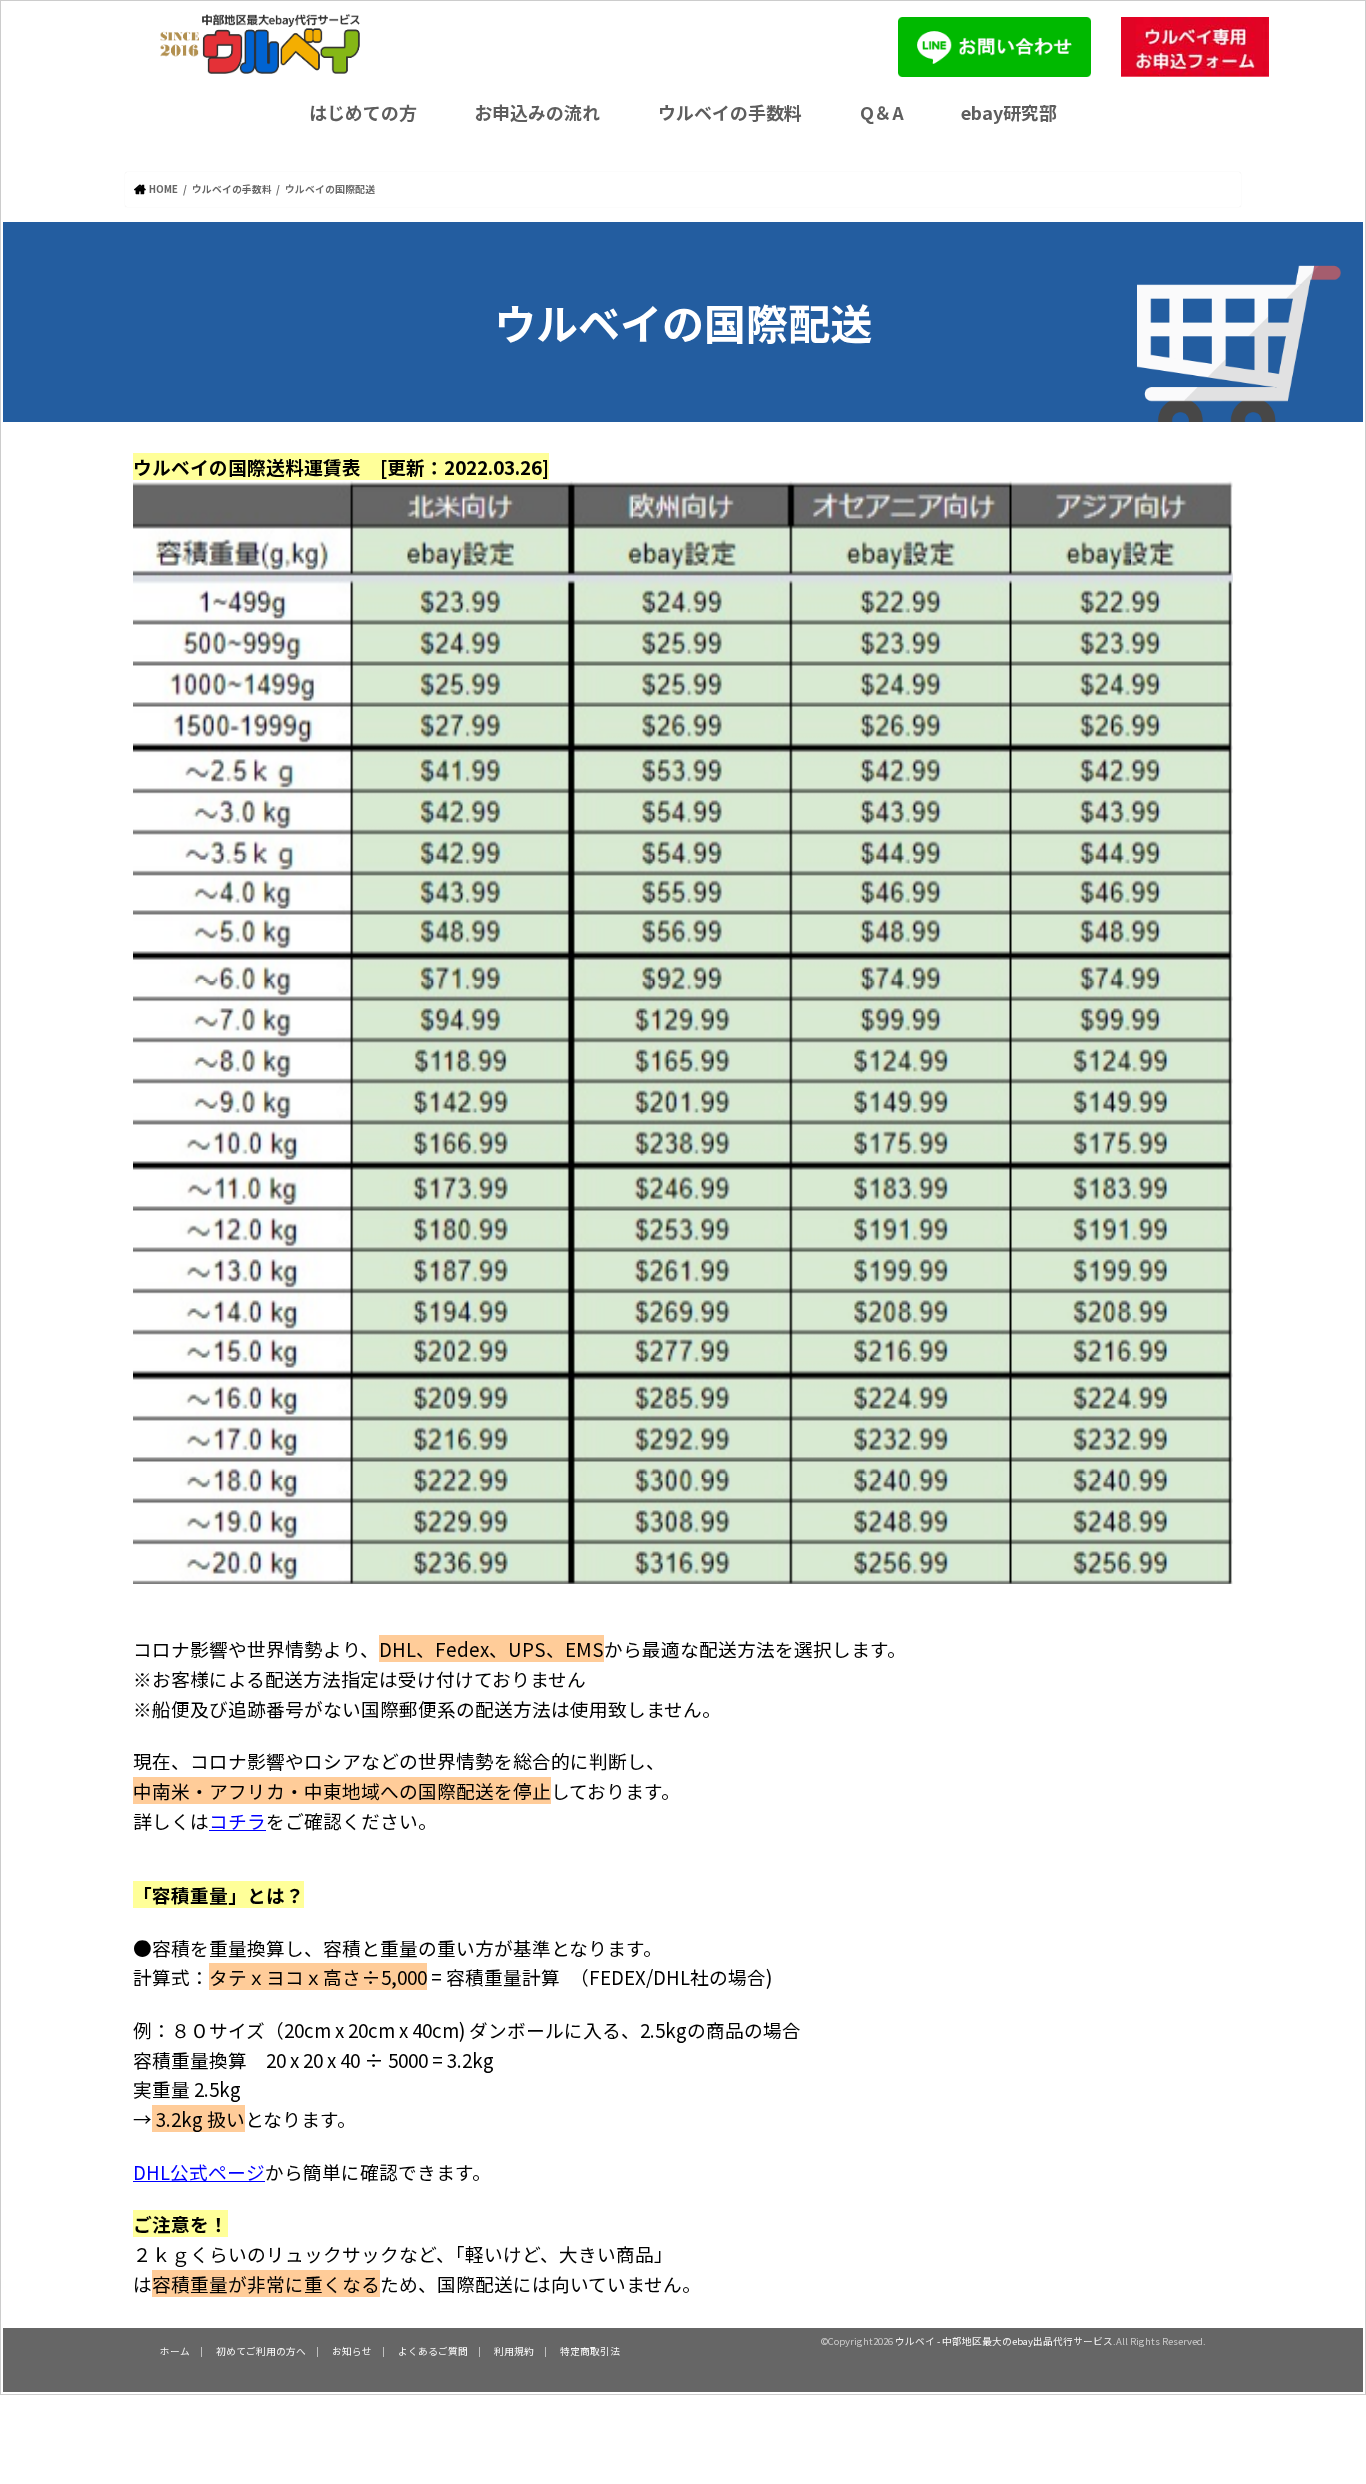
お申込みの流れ (537, 112)
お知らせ (352, 2351)
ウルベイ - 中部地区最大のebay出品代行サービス (1004, 2341)
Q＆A (882, 112)
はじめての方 (363, 112)
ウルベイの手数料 (730, 112)
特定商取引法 (590, 2351)
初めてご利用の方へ (261, 2351)
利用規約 (514, 2351)
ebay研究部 (1009, 112)
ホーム (175, 2351)
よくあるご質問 (433, 2351)
